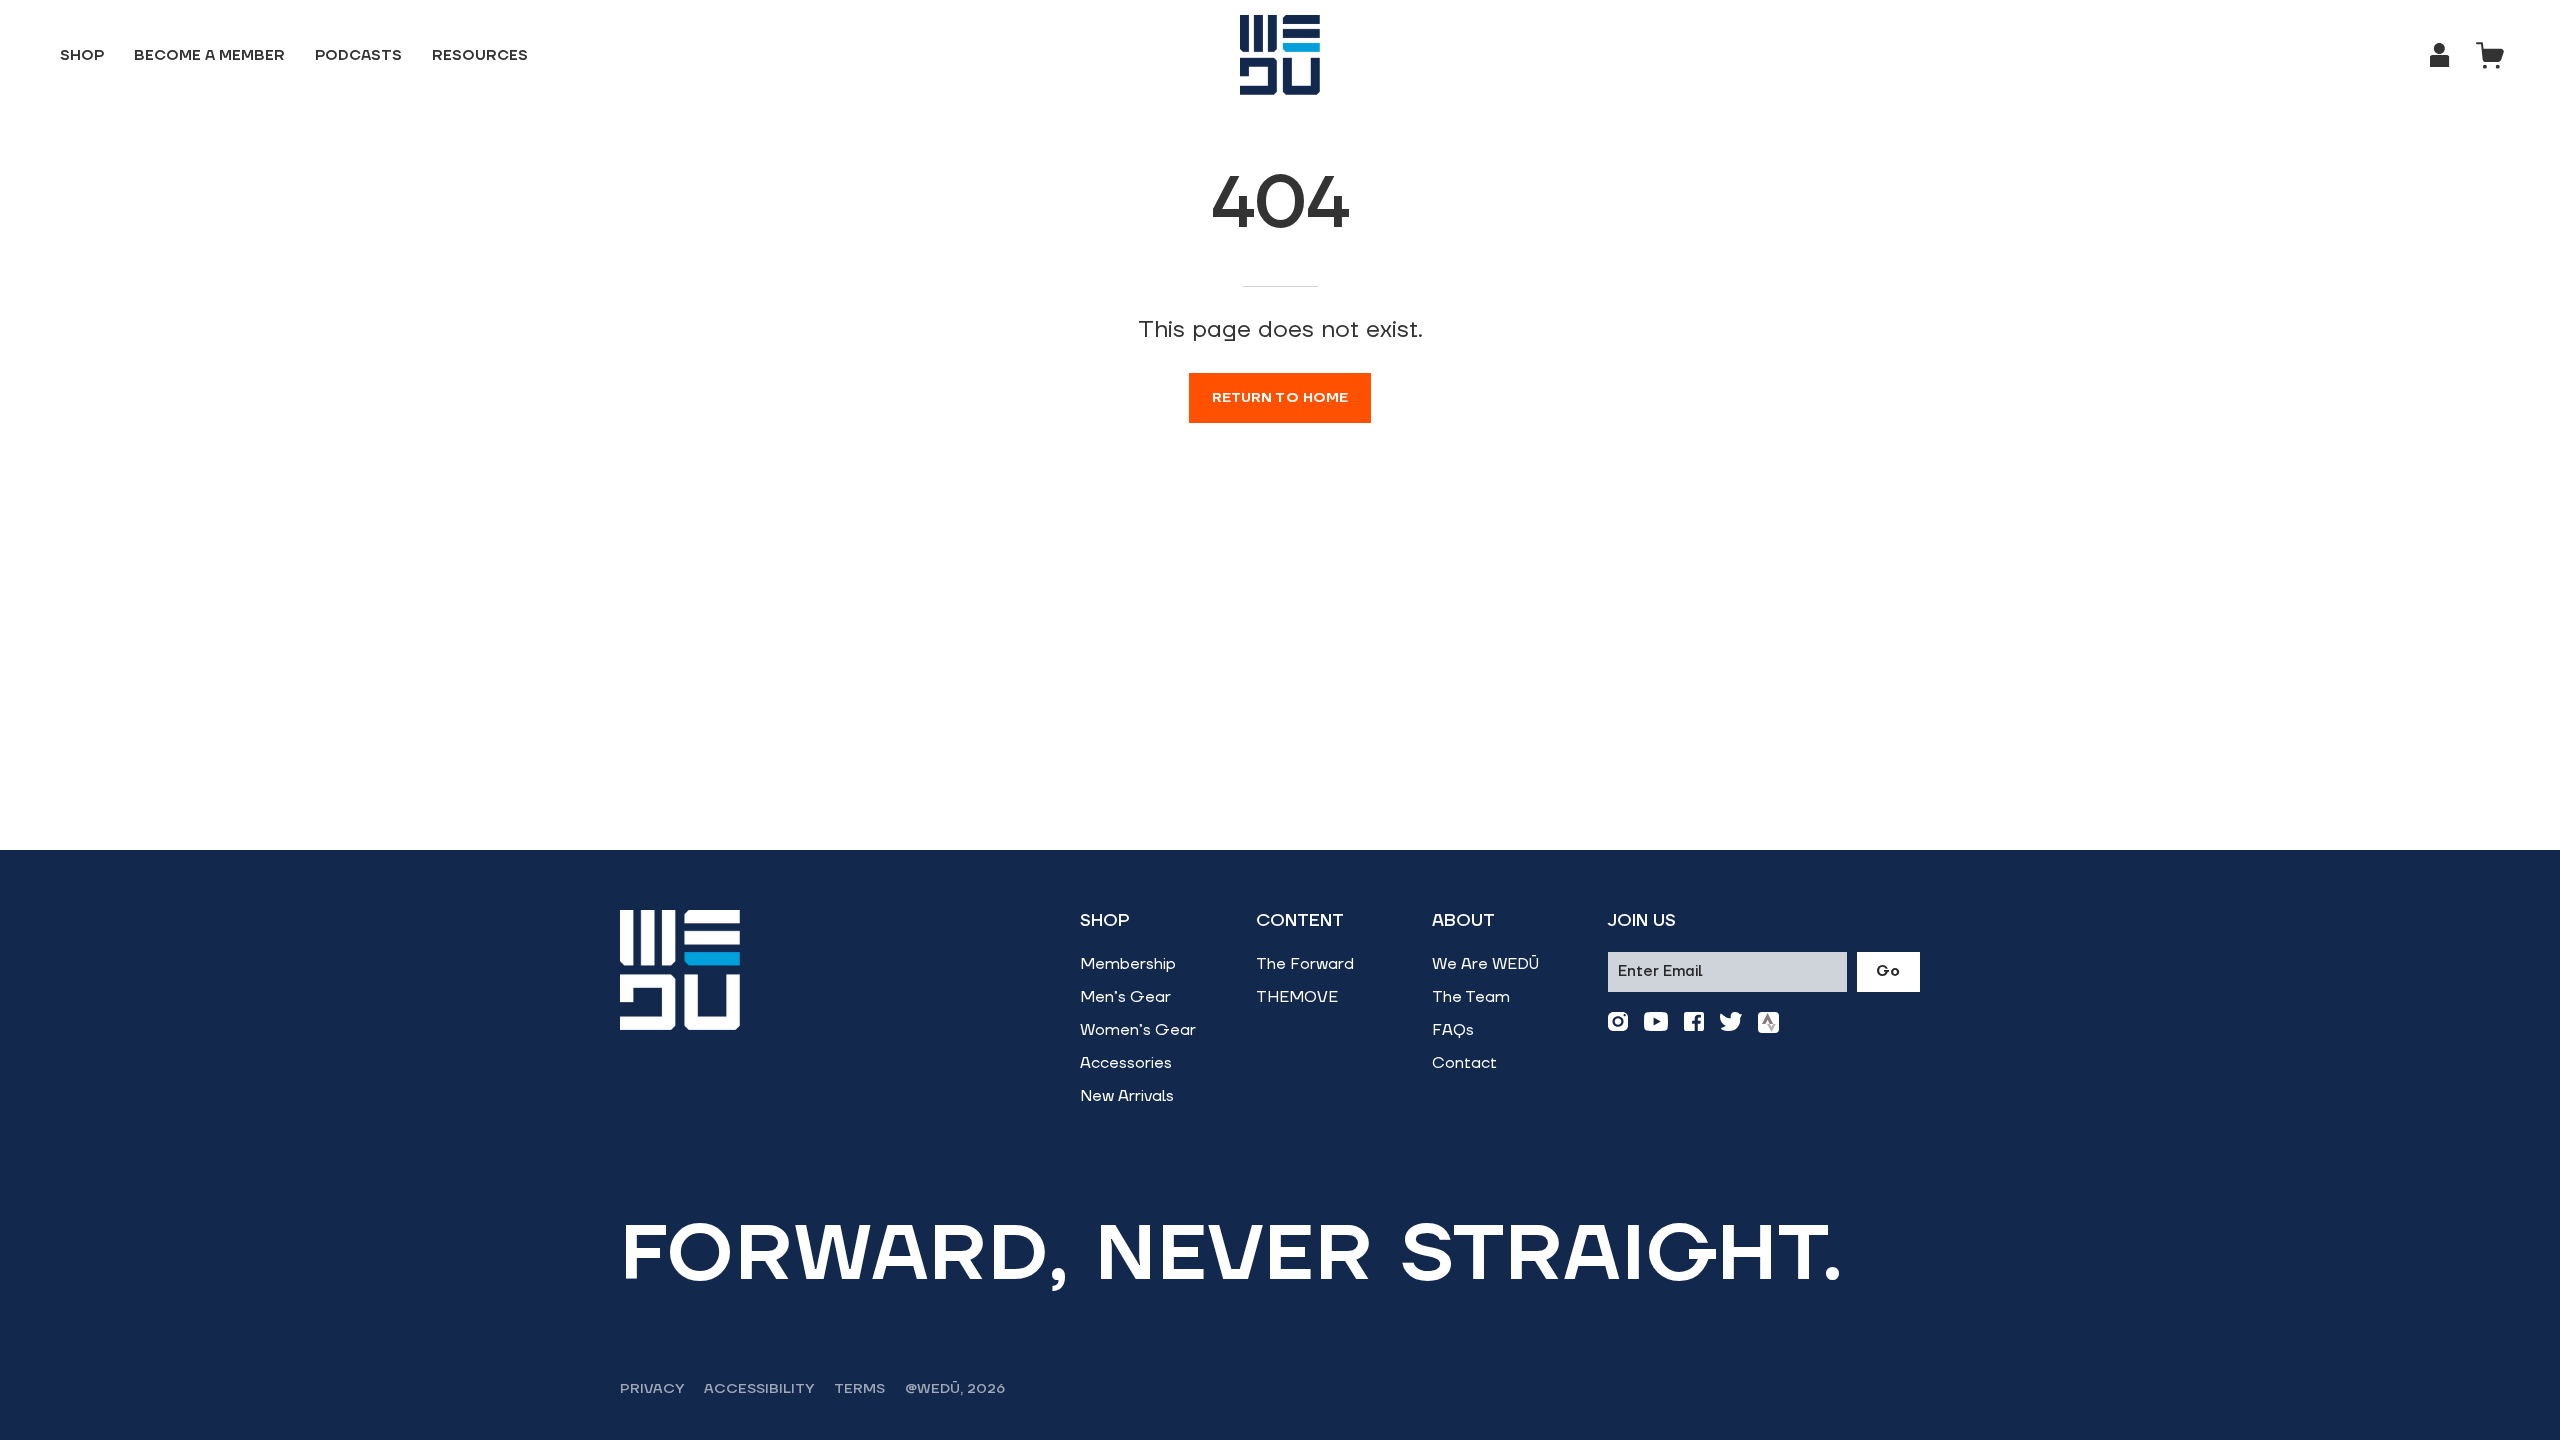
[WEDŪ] (1280, 55)
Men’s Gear (1125, 997)
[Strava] (1768, 1022)
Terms (859, 1389)
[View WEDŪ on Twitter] (1731, 1022)
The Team (1471, 997)
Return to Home (1280, 398)
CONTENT (1300, 921)
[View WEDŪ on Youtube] (1656, 1022)
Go (1888, 971)
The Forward (1305, 964)
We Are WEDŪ (1485, 964)
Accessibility (759, 1389)
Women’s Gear (1138, 1030)
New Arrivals (1127, 1096)
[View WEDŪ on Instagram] (1618, 1022)
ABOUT (1463, 921)
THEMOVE (1297, 997)
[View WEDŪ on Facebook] (1694, 1022)
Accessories (1126, 1063)
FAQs (1453, 1030)
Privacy (652, 1389)
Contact (1464, 1063)
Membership (1128, 964)
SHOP (1105, 921)
